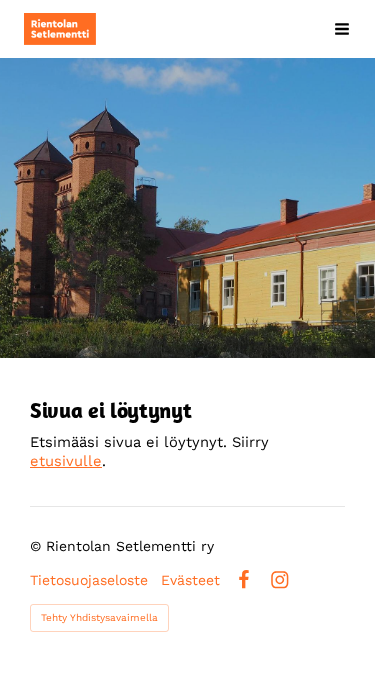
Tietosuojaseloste (89, 580)
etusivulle (66, 461)
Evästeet (190, 580)
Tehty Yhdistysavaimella (99, 617)
